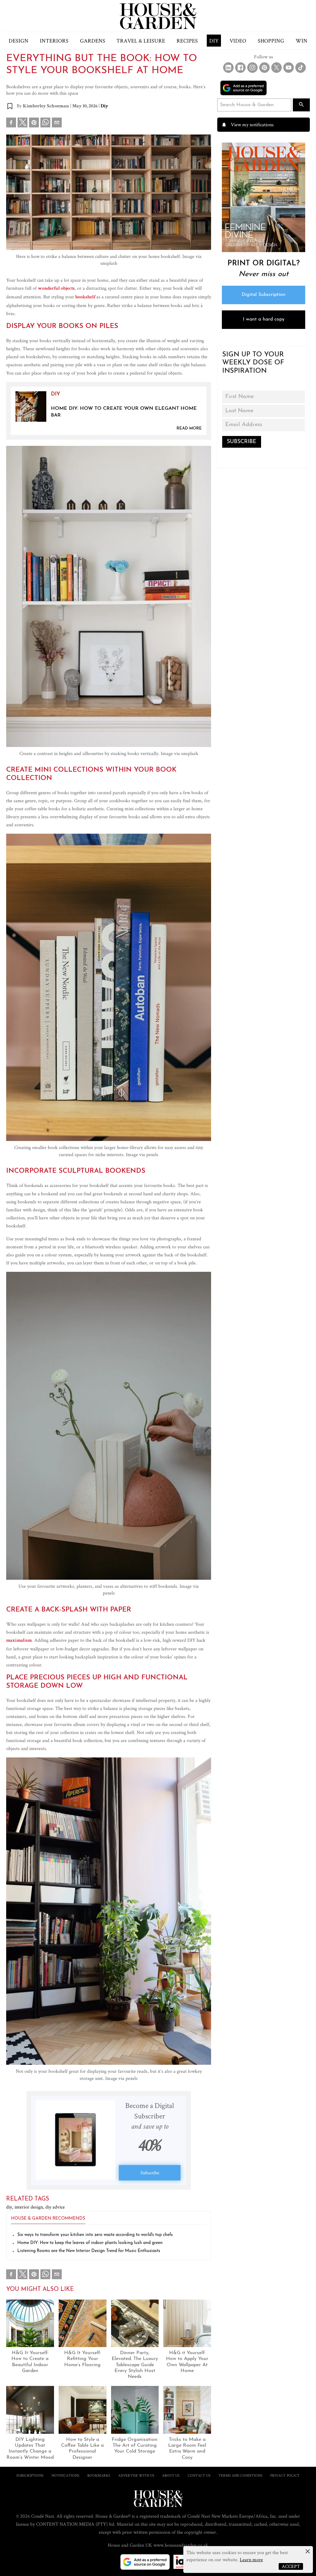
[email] (57, 124)
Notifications (65, 2475)
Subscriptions (30, 2475)
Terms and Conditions (240, 2475)
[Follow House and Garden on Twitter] (276, 68)
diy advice (55, 2207)
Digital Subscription (264, 295)
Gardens (93, 41)
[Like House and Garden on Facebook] (240, 68)
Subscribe (150, 2173)
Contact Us (199, 2475)
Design (19, 41)
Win (301, 41)
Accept (291, 2566)
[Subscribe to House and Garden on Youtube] (289, 68)
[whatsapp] (45, 124)
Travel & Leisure (141, 41)
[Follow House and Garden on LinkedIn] (228, 68)
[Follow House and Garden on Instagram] (252, 68)
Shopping (271, 41)
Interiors (54, 41)
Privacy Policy (285, 2475)
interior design (30, 2207)
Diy (104, 106)
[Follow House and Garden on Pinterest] (264, 68)
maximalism (19, 1641)
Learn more (251, 2559)
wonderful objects (56, 289)
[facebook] (11, 124)
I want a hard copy (264, 319)
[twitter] (23, 122)
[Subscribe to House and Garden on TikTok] (301, 68)
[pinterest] (34, 124)
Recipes (187, 41)
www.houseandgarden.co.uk (181, 2545)
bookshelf (86, 297)
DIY (214, 41)
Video (238, 41)
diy (10, 2207)
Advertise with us (136, 2475)
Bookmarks (99, 2475)
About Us (171, 2475)
